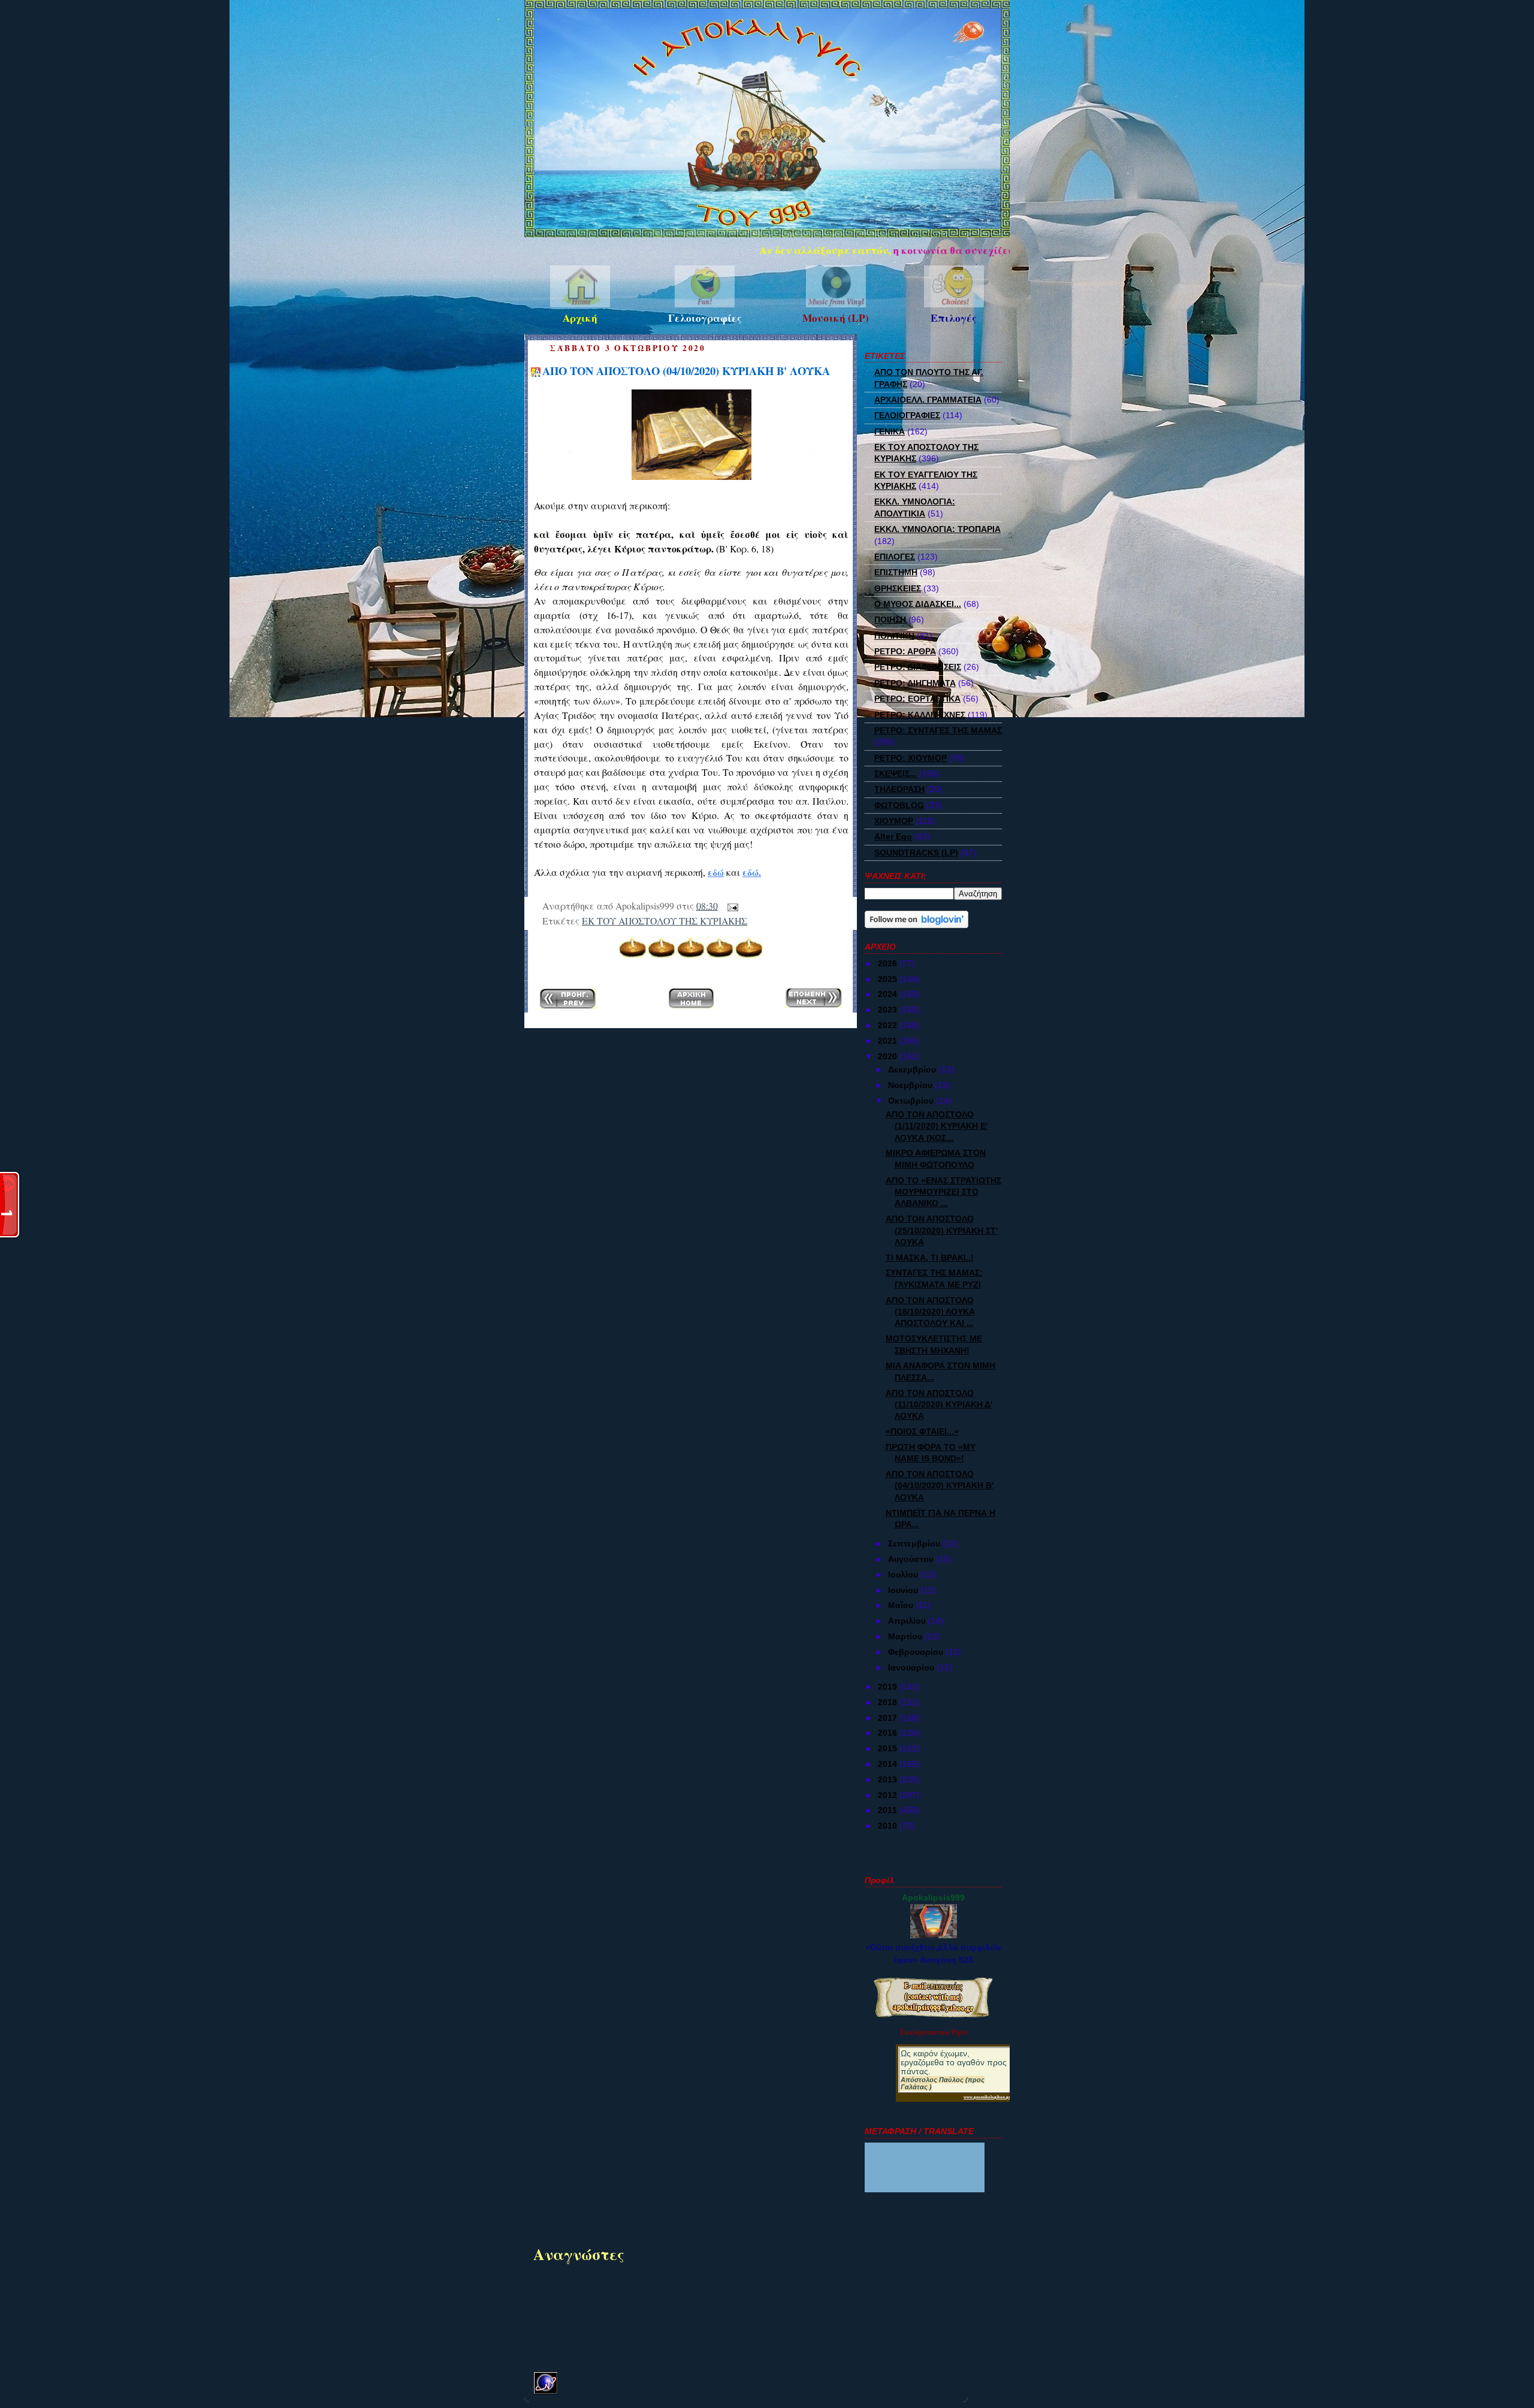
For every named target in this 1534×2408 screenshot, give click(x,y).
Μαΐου (902, 1605)
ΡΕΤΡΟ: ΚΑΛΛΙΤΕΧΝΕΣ (920, 715)
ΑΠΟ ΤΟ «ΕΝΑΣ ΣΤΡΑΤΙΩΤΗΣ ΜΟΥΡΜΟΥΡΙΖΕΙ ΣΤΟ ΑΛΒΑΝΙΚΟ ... (943, 1192)
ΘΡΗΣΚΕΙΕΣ (898, 588)
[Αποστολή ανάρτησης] (730, 906)
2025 (889, 979)
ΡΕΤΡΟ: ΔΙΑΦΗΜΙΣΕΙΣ (918, 667)
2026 (889, 963)
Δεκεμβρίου (913, 1069)
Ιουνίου (904, 1590)
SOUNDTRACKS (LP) (916, 853)
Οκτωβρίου (912, 1101)
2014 (889, 1764)
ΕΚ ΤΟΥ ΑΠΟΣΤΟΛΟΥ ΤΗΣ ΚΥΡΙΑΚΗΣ (665, 921)
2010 (889, 1826)
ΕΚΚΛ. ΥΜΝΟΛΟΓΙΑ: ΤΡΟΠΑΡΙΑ (937, 529)
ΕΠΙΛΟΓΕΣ (895, 557)
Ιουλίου (904, 1575)
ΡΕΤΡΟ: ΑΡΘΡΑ (905, 651)
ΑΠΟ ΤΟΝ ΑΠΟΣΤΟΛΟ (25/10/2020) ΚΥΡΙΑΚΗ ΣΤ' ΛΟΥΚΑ (942, 1230)
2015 (889, 1748)
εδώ (716, 872)
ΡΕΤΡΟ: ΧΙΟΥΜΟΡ (911, 758)
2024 (889, 994)
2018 (889, 1702)
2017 (889, 1718)
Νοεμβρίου (911, 1085)
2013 (889, 1779)
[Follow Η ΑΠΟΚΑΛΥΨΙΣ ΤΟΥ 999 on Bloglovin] (917, 925)
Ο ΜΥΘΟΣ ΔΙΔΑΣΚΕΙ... (918, 604)
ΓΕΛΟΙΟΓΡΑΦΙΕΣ (907, 415)
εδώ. (752, 872)
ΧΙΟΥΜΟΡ (894, 821)
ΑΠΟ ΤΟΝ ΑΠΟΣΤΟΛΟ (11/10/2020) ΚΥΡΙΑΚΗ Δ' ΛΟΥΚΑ (939, 1405)
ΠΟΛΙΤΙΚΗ (894, 636)
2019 (889, 1687)
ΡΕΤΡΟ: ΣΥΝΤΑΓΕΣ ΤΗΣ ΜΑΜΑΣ (938, 730)
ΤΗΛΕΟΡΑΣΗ (899, 789)
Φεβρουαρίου (917, 1652)
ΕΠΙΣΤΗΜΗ (896, 572)
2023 (889, 1010)
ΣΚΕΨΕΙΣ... (896, 774)
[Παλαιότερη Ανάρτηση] (814, 1000)
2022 (889, 1025)
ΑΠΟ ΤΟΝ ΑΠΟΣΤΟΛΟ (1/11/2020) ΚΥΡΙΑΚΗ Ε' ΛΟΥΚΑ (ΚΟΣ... (937, 1126)
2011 (889, 1810)
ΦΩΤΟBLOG (899, 805)
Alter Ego (893, 836)
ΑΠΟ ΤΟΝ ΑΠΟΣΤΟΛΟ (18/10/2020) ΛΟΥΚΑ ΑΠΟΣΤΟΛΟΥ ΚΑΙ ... (930, 1312)
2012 (889, 1795)
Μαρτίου (906, 1636)
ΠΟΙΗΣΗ (890, 620)
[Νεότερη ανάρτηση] (568, 1001)
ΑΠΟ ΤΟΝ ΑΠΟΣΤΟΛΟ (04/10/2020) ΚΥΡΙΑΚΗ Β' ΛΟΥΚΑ (686, 371)
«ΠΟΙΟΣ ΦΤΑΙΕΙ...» (922, 1431)
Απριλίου (908, 1621)
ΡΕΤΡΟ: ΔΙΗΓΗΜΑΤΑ (915, 683)
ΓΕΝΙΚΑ (890, 431)
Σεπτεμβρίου (915, 1543)
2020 (889, 1056)
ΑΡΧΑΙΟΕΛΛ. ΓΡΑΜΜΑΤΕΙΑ (928, 400)
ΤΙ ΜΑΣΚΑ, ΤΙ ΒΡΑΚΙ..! (930, 1258)
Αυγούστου (912, 1559)
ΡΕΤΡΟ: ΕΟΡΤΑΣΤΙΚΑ (917, 699)
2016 (889, 1733)
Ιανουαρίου (912, 1667)
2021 (889, 1041)
